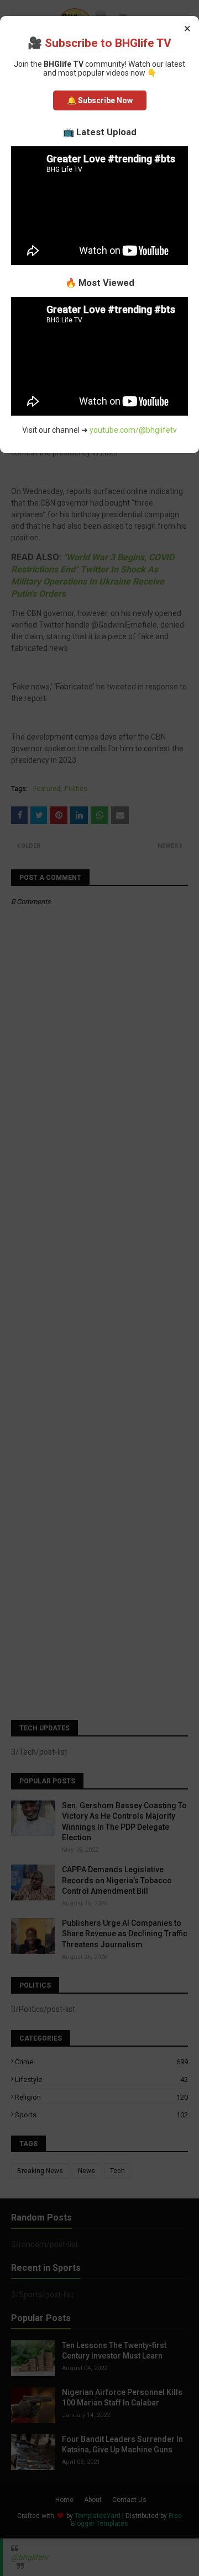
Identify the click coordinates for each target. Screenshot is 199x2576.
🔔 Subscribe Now (100, 100)
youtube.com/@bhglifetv (133, 430)
